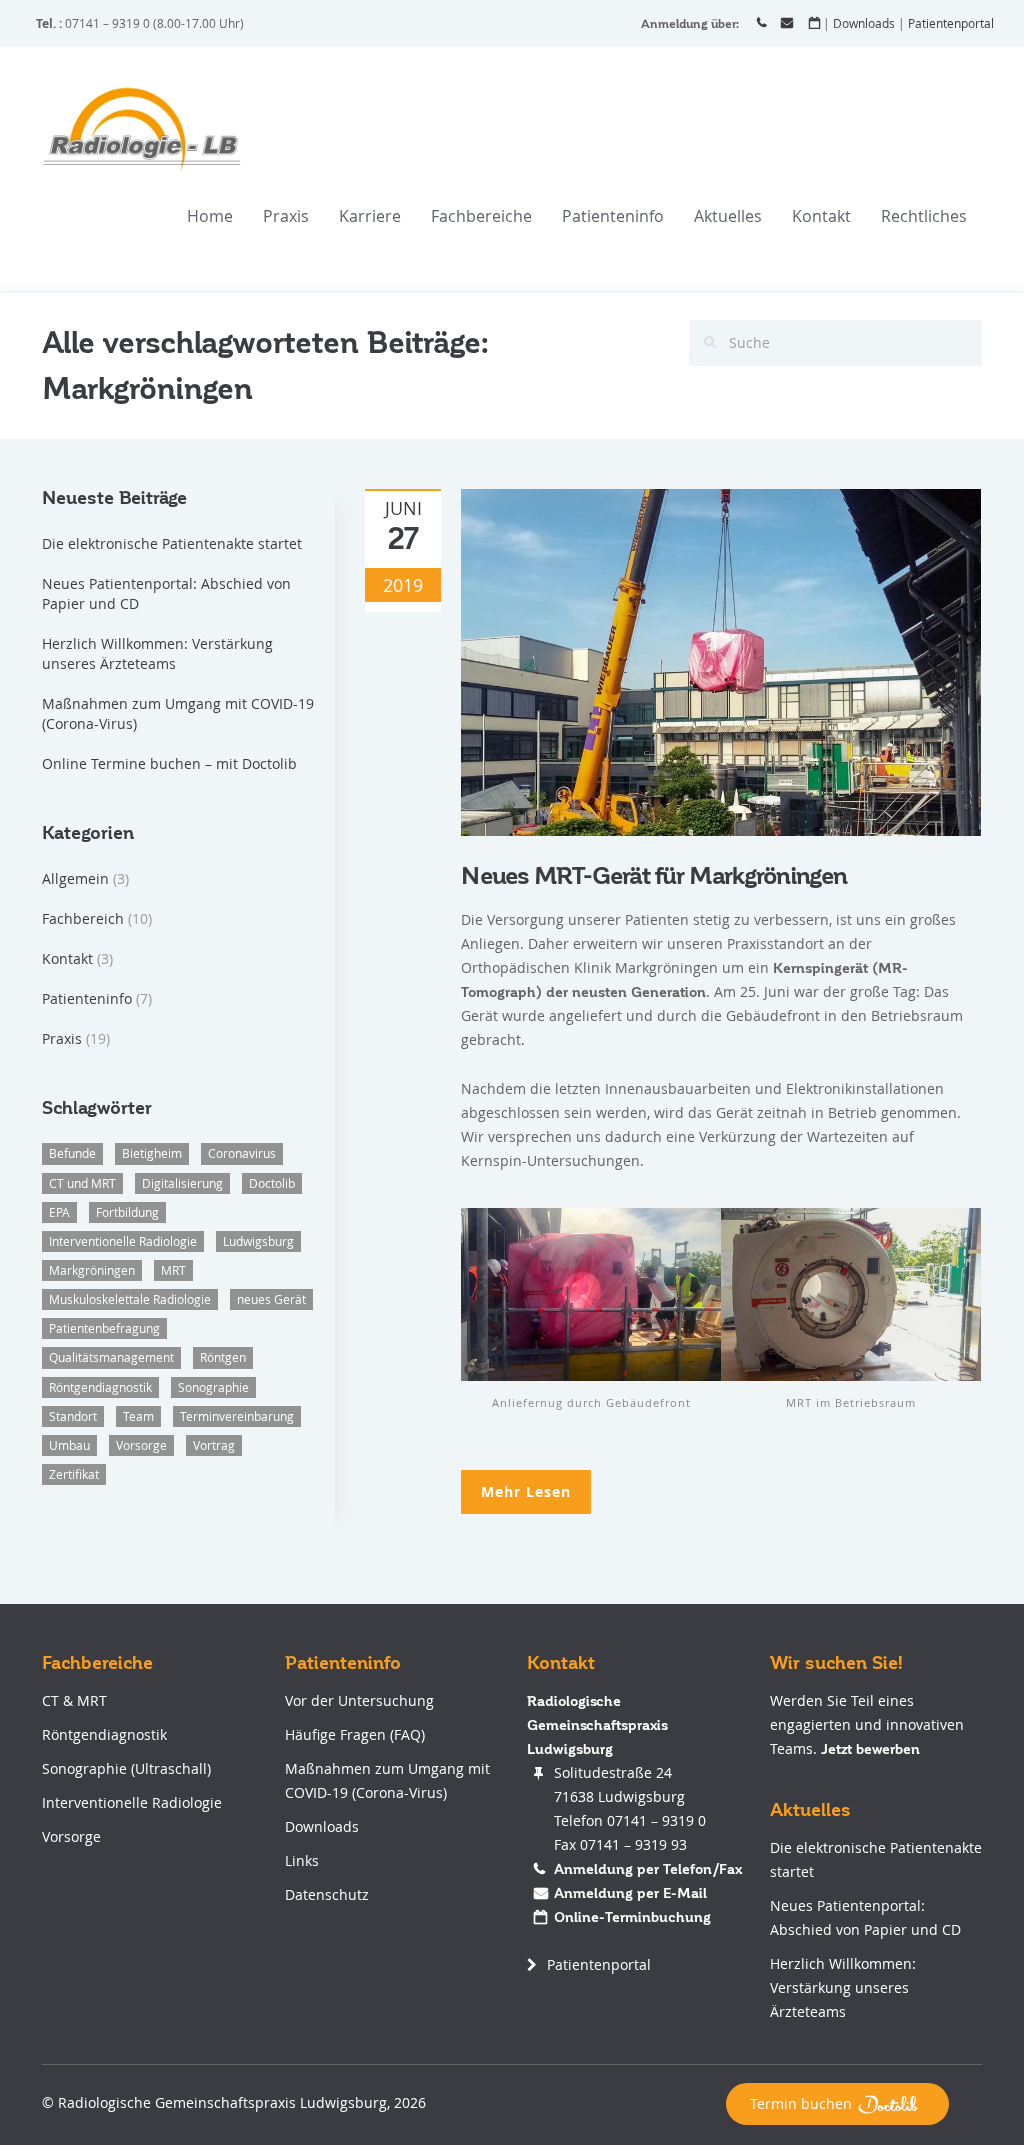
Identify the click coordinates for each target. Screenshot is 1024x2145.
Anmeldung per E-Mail (630, 1893)
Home (210, 216)
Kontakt (821, 216)
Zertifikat (74, 1474)
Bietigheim (152, 1153)
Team (138, 1416)
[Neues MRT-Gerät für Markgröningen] (721, 660)
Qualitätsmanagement (111, 1357)
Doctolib (272, 1183)
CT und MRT (82, 1183)
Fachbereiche (481, 216)
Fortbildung (127, 1212)
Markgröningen (92, 1270)
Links (302, 1860)
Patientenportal (951, 23)
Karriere (370, 216)
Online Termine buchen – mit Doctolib (169, 763)
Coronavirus (242, 1153)
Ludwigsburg (258, 1241)
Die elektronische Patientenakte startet (172, 543)
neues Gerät (271, 1299)
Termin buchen (801, 2103)
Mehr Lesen (526, 1491)
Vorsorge (141, 1445)
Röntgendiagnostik (100, 1387)
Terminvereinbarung (237, 1416)
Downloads (864, 23)
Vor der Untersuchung (359, 1700)
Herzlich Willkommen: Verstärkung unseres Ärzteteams (157, 653)
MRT (173, 1270)
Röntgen (223, 1357)
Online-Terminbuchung (632, 1917)
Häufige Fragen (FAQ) (355, 1734)
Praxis (286, 216)
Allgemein (75, 878)
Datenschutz (327, 1894)
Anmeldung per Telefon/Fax (648, 1869)
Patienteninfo (613, 216)
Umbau (69, 1445)
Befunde (72, 1153)
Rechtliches (924, 216)
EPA (59, 1212)
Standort (73, 1416)
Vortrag (214, 1445)
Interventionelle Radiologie (123, 1241)
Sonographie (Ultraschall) (126, 1768)
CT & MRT (74, 1700)
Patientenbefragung (104, 1328)
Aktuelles (728, 216)
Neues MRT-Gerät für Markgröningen (654, 876)
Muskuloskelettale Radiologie (130, 1299)
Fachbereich (83, 918)
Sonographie (213, 1387)
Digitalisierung (182, 1183)
